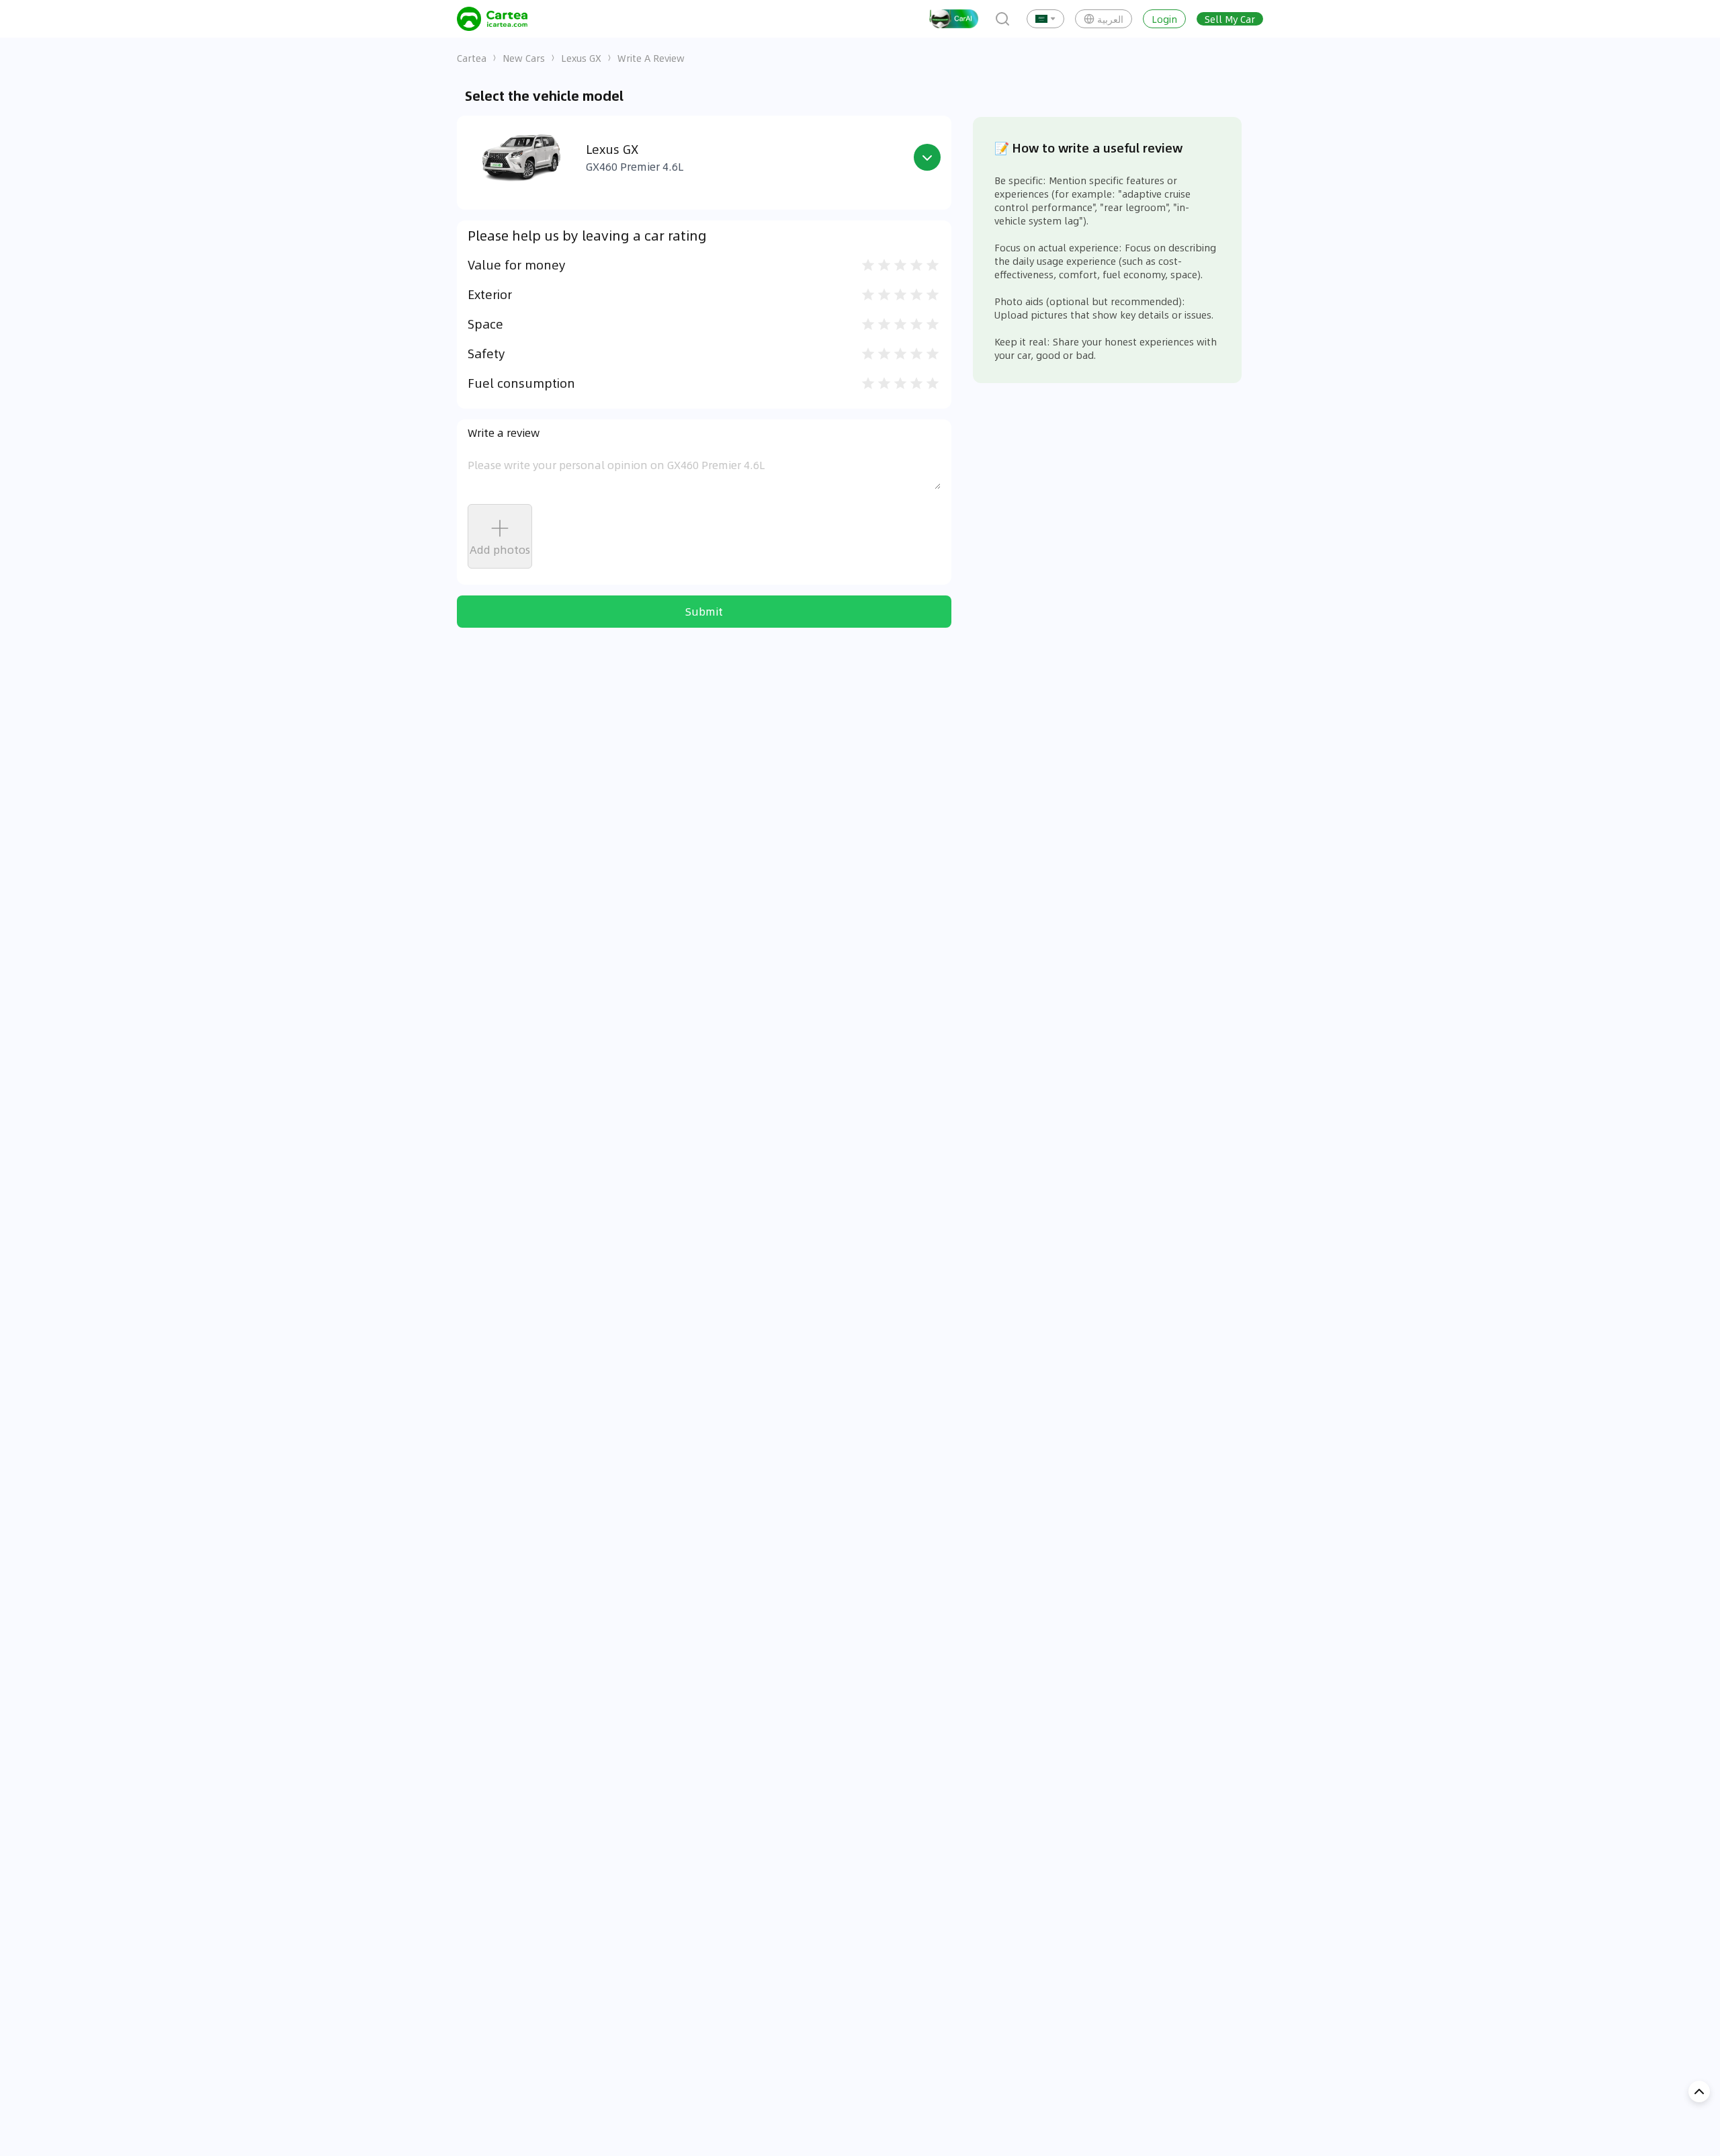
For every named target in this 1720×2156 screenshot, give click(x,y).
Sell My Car (1230, 19)
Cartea (472, 58)
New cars (524, 58)
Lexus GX (581, 58)
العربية (1110, 19)
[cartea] (492, 19)
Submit (704, 611)
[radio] (868, 265)
